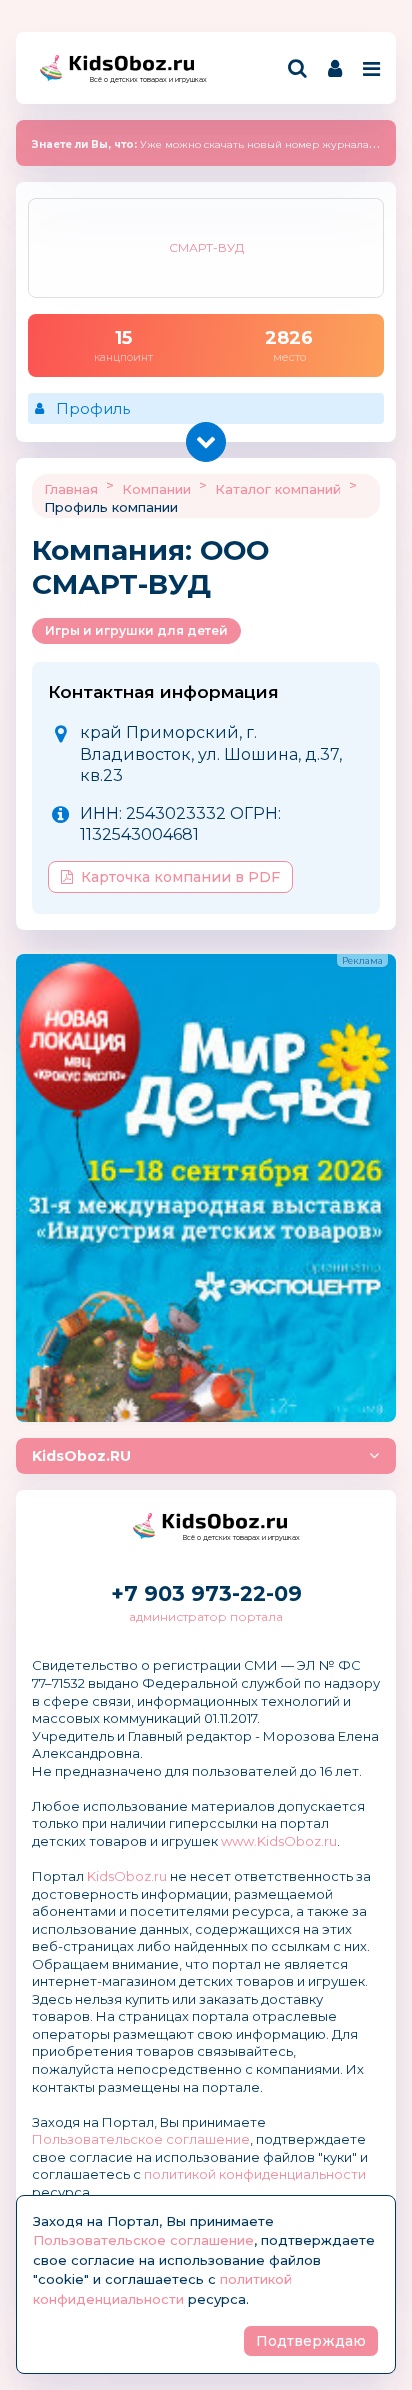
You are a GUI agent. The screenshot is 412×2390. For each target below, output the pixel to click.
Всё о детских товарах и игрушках (142, 79)
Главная (71, 489)
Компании (156, 489)
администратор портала (206, 1616)
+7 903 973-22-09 (206, 1593)
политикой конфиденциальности (255, 2174)
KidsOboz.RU (81, 1456)
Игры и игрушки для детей (136, 630)
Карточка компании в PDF (180, 877)
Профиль (93, 408)
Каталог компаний (278, 489)
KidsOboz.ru (127, 1876)
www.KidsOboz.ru (279, 1841)
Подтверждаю (311, 2341)
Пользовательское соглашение (141, 2139)
